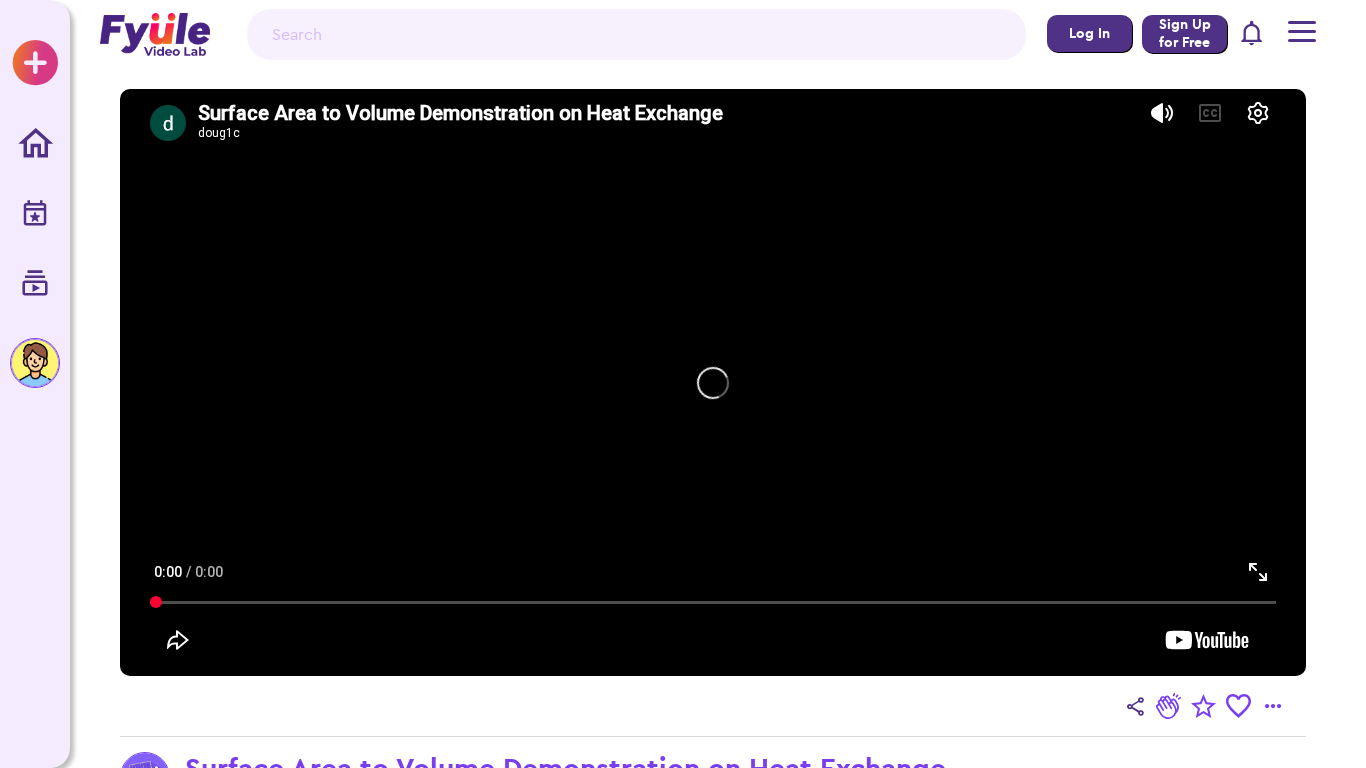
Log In (1089, 33)
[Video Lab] (35, 285)
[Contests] (35, 215)
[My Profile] (35, 363)
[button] (1252, 34)
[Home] (35, 145)
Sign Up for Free (1185, 33)
